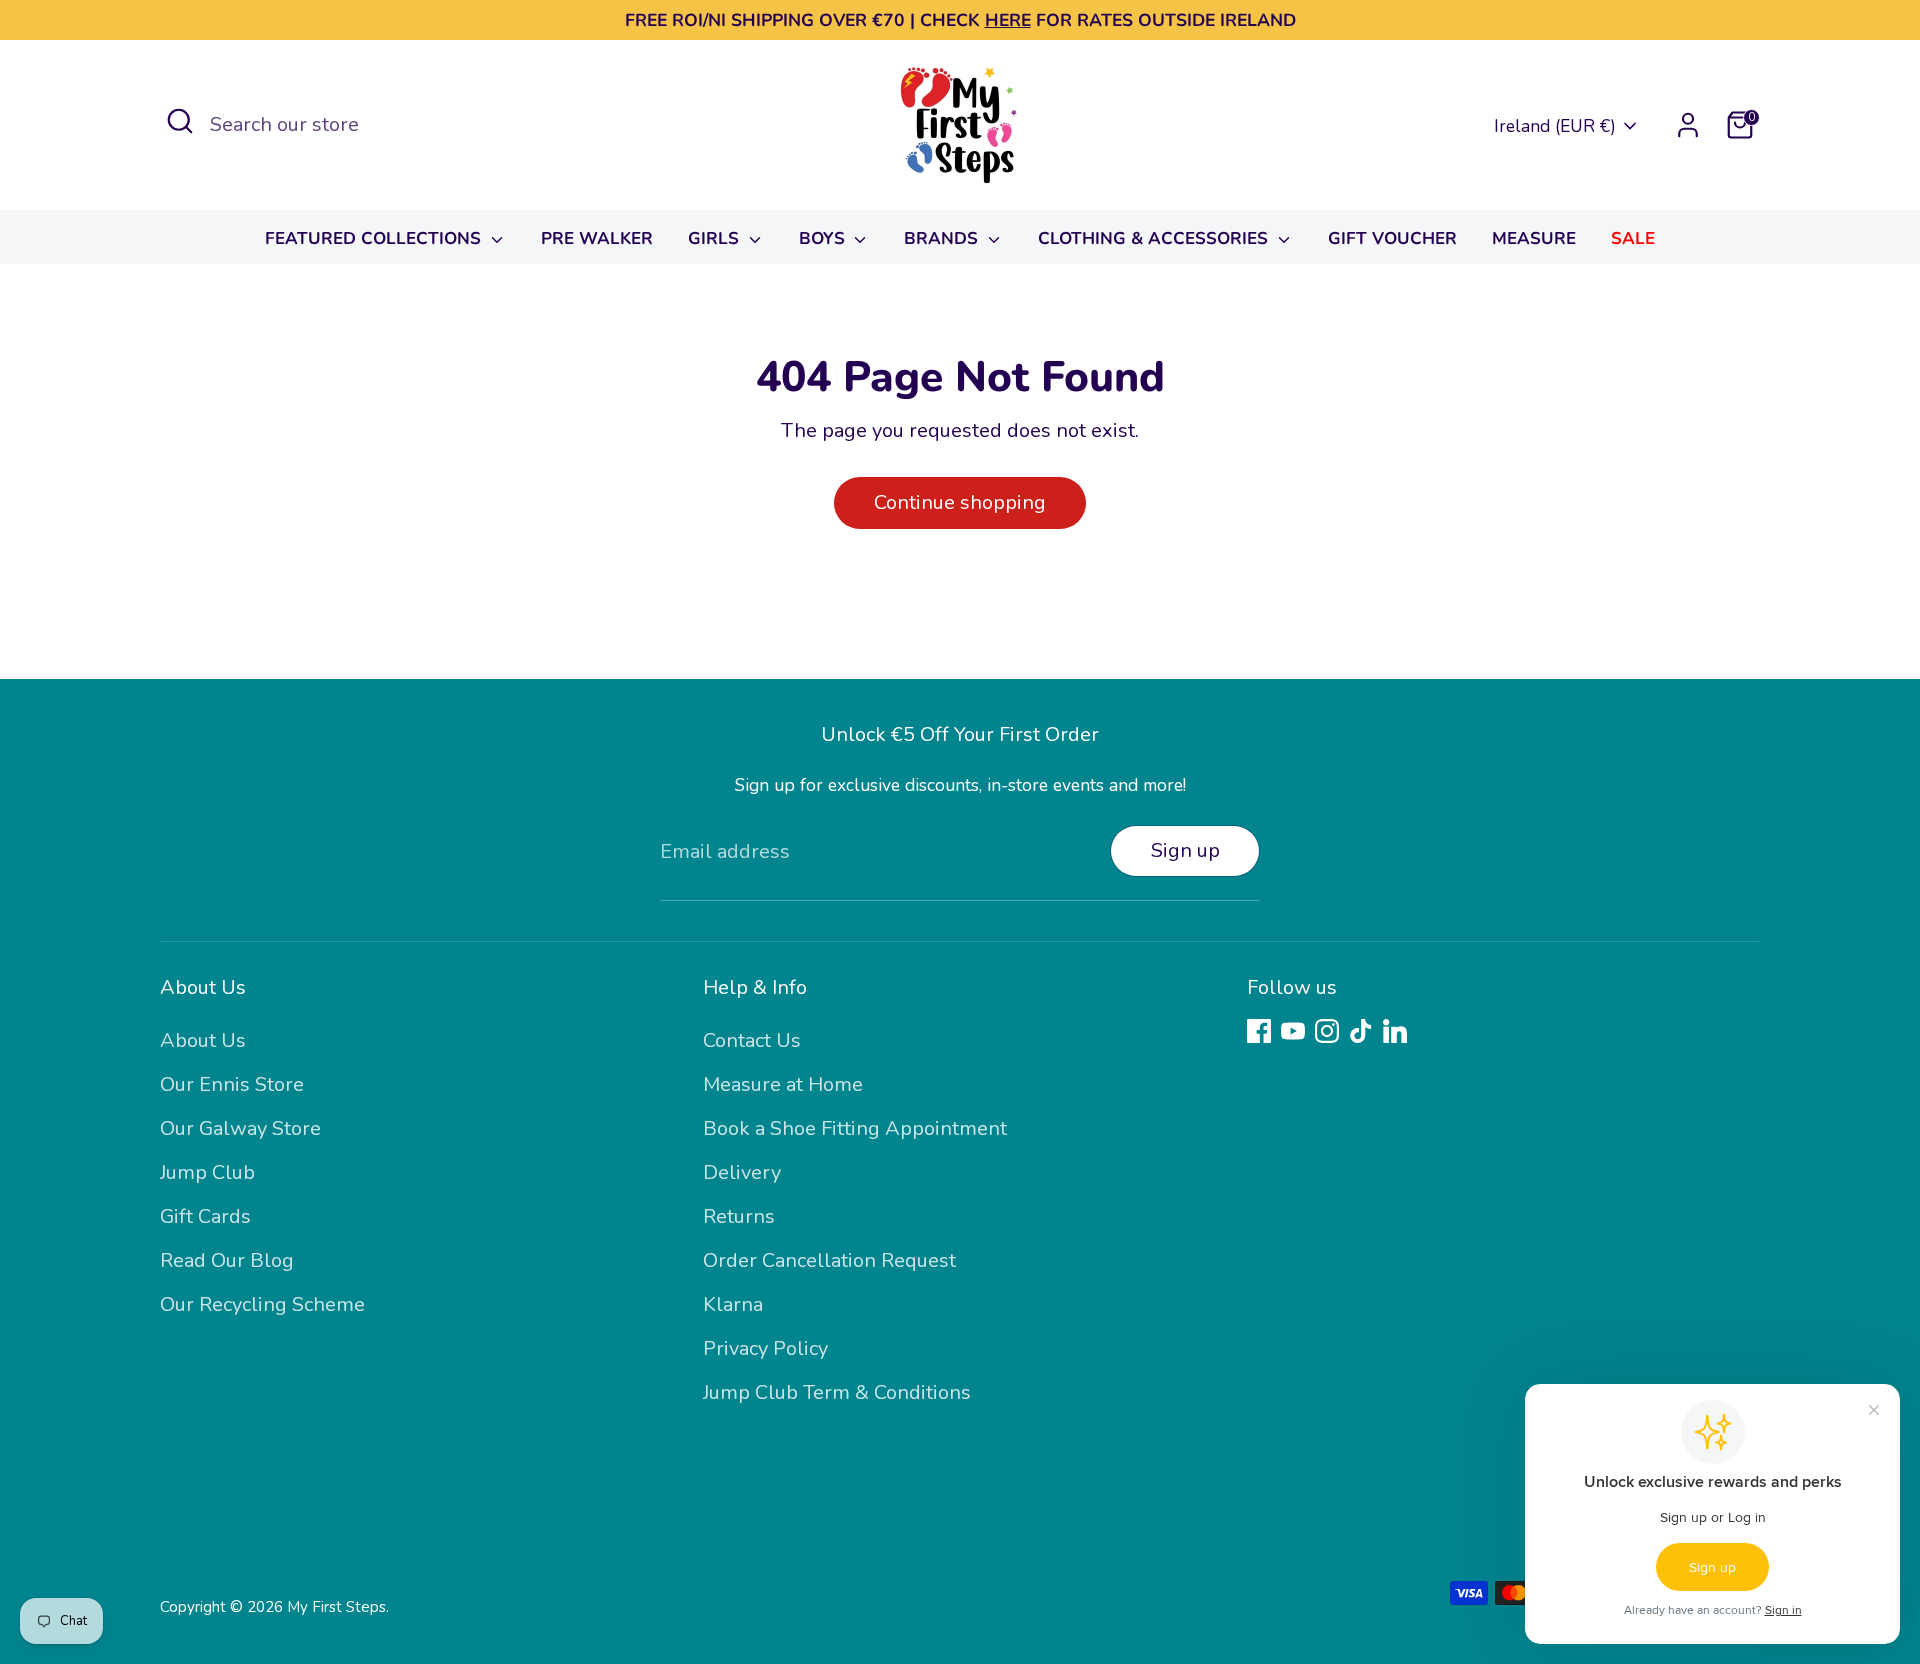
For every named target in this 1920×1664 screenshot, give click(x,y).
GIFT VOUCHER (1392, 238)
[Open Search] (180, 121)
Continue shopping (960, 502)
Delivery (742, 1172)
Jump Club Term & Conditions (837, 1392)
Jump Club (207, 1172)
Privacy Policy (765, 1348)
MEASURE (1534, 238)
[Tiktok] (1361, 1031)
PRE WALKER (597, 238)
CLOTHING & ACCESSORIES (1155, 238)
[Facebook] (1259, 1031)
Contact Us (752, 1040)
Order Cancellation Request (829, 1260)
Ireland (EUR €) (1555, 126)
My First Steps (336, 1607)
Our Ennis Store (232, 1084)
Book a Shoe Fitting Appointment (855, 1128)
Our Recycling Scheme (262, 1304)
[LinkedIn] (1395, 1031)
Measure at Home (783, 1084)
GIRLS (716, 238)
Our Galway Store (240, 1128)
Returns (739, 1216)
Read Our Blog (227, 1260)
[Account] (1688, 125)
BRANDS (943, 238)
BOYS (824, 238)
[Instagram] (1327, 1031)
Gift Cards (205, 1216)
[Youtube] (1293, 1031)
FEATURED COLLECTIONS (375, 238)
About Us (203, 1040)
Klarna (733, 1304)
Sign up (1185, 850)
